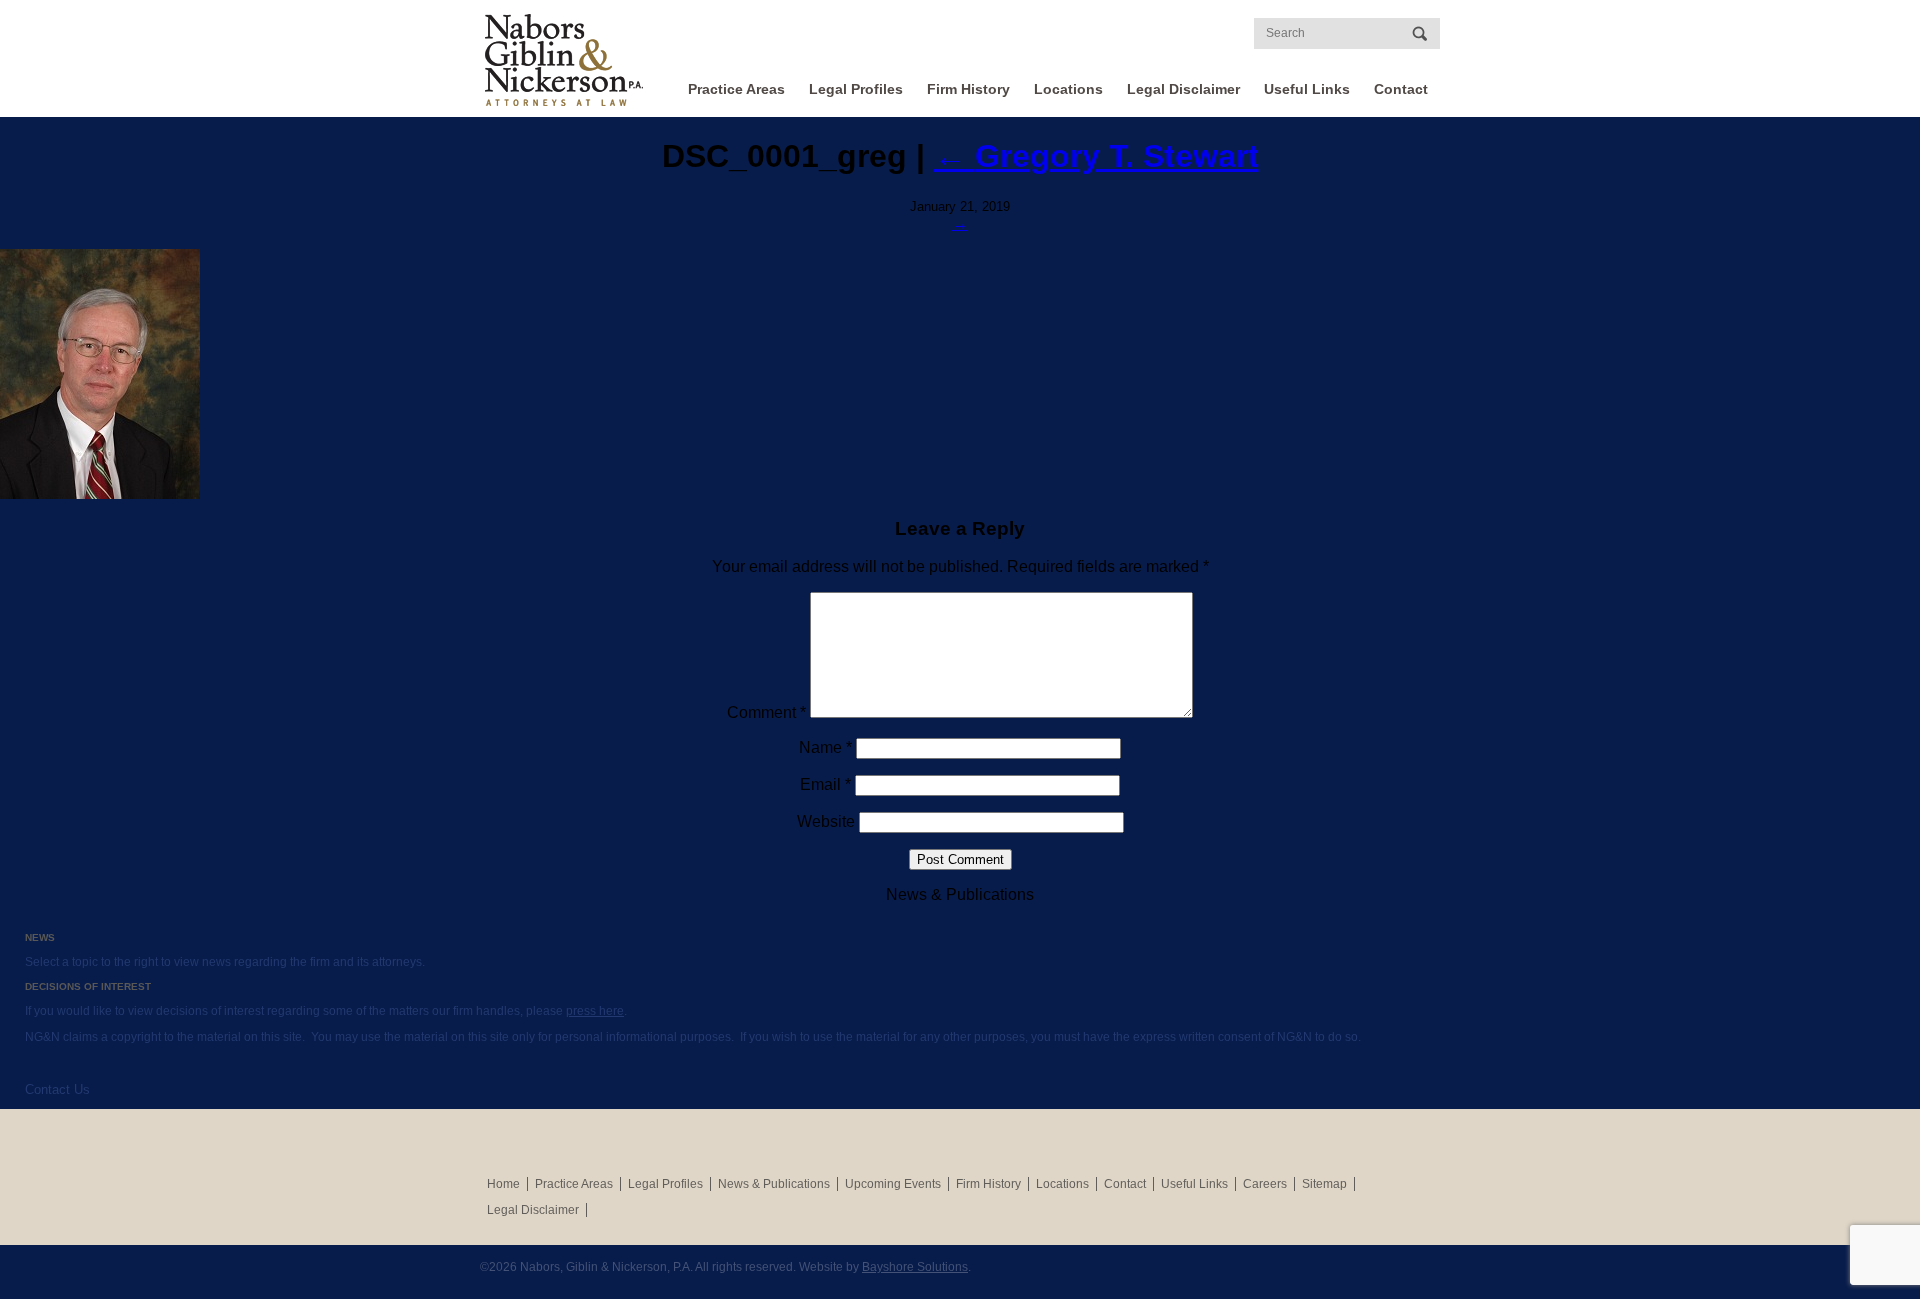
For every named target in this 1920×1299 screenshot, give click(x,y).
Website (826, 821)
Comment (766, 712)
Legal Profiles (856, 89)
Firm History (968, 89)
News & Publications (774, 1184)
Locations (1068, 89)
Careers (1265, 1184)
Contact (1401, 89)
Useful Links (1307, 89)
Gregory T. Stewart (1096, 156)
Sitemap (1324, 1184)
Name (825, 747)
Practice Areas (736, 89)
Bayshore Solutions (915, 1267)
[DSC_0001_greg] (960, 374)
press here (595, 1011)
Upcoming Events (893, 1184)
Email (825, 784)
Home (503, 1184)
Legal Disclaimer (1183, 89)
